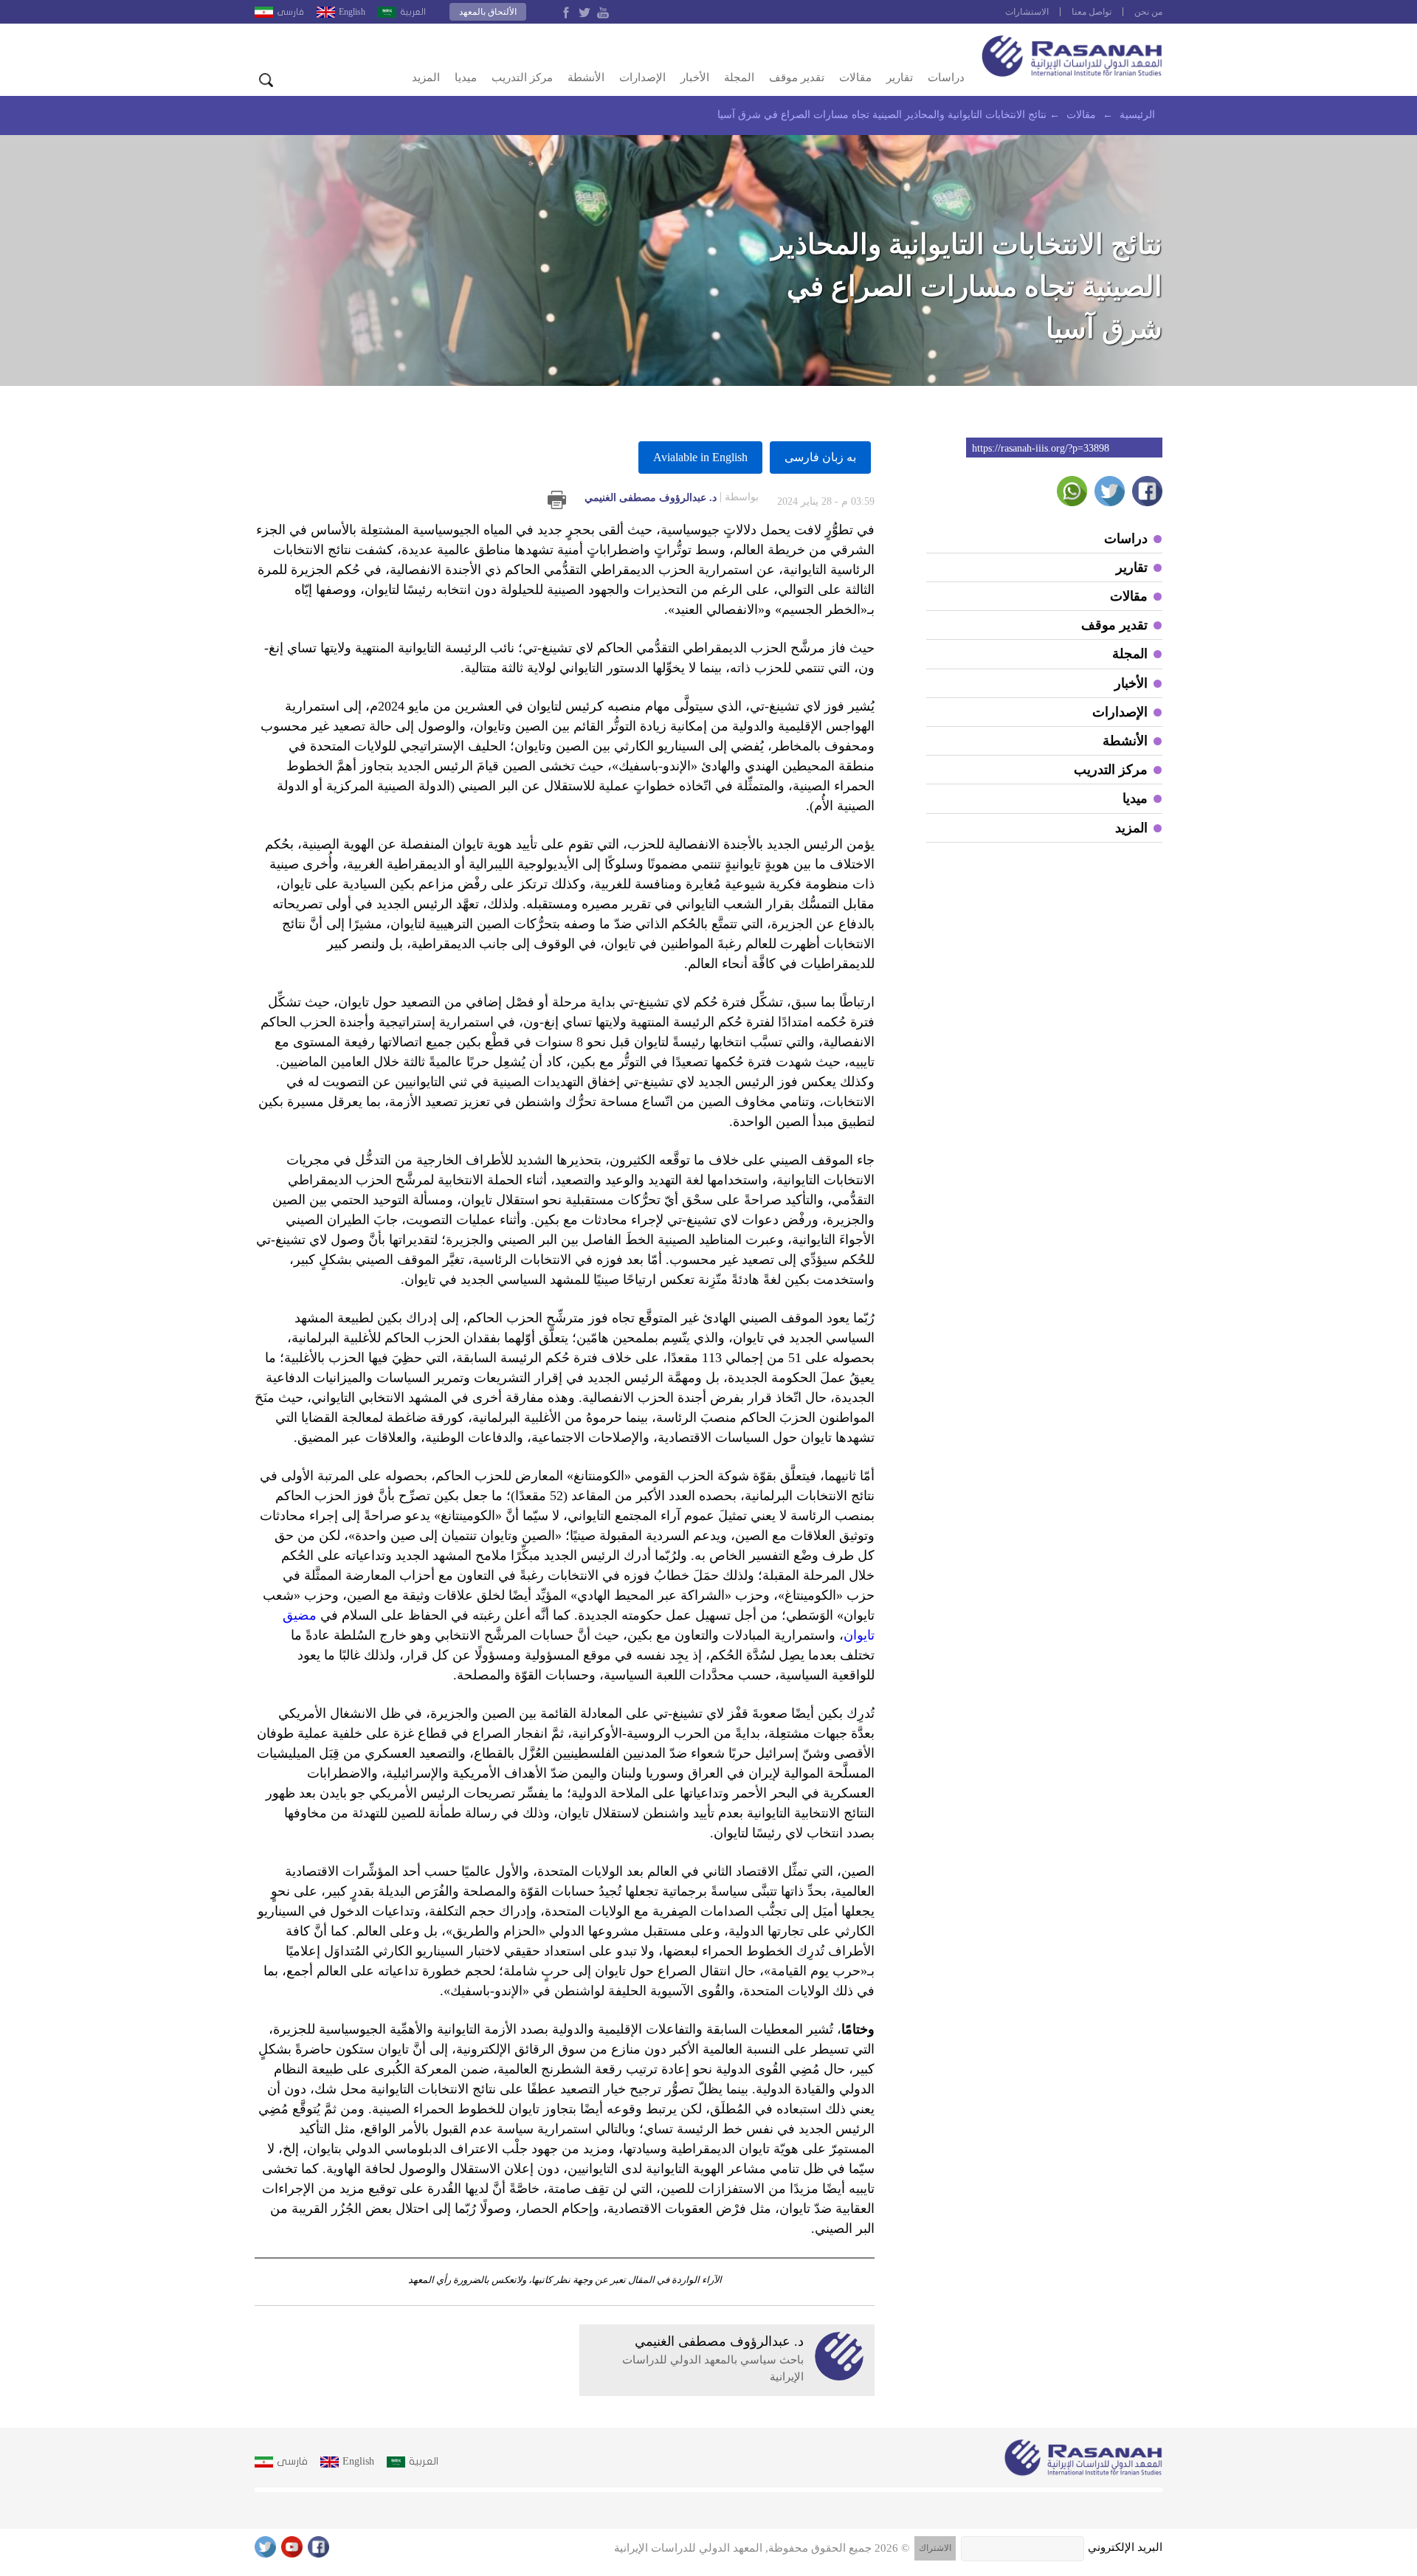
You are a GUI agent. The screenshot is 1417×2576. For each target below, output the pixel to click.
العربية (413, 12)
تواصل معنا (1092, 12)
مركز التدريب (522, 77)
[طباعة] (557, 500)
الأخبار (695, 77)
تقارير (900, 77)
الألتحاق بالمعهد (488, 12)
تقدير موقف (797, 77)
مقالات (855, 77)
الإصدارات (642, 77)
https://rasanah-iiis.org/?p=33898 (1041, 448)
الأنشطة (586, 77)
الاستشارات (1027, 12)
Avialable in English (700, 457)
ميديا (466, 77)
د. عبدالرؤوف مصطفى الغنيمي (672, 497)
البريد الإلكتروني (1125, 2547)
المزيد (426, 77)
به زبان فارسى (820, 457)
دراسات (946, 77)
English (352, 12)
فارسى (290, 12)
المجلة (739, 77)
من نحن (1148, 12)
